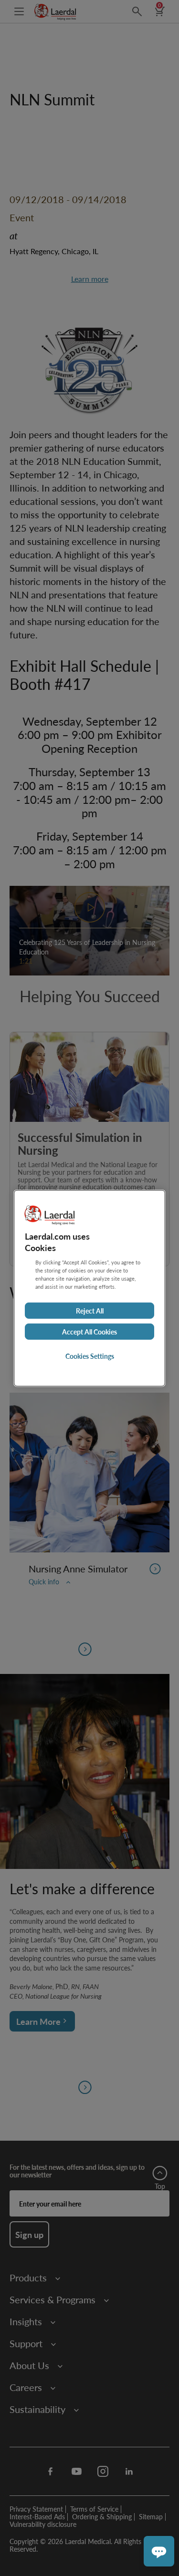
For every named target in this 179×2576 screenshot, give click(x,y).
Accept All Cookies (89, 1332)
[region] (89, 1288)
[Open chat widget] (159, 2551)
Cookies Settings (90, 1356)
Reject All (90, 1311)
